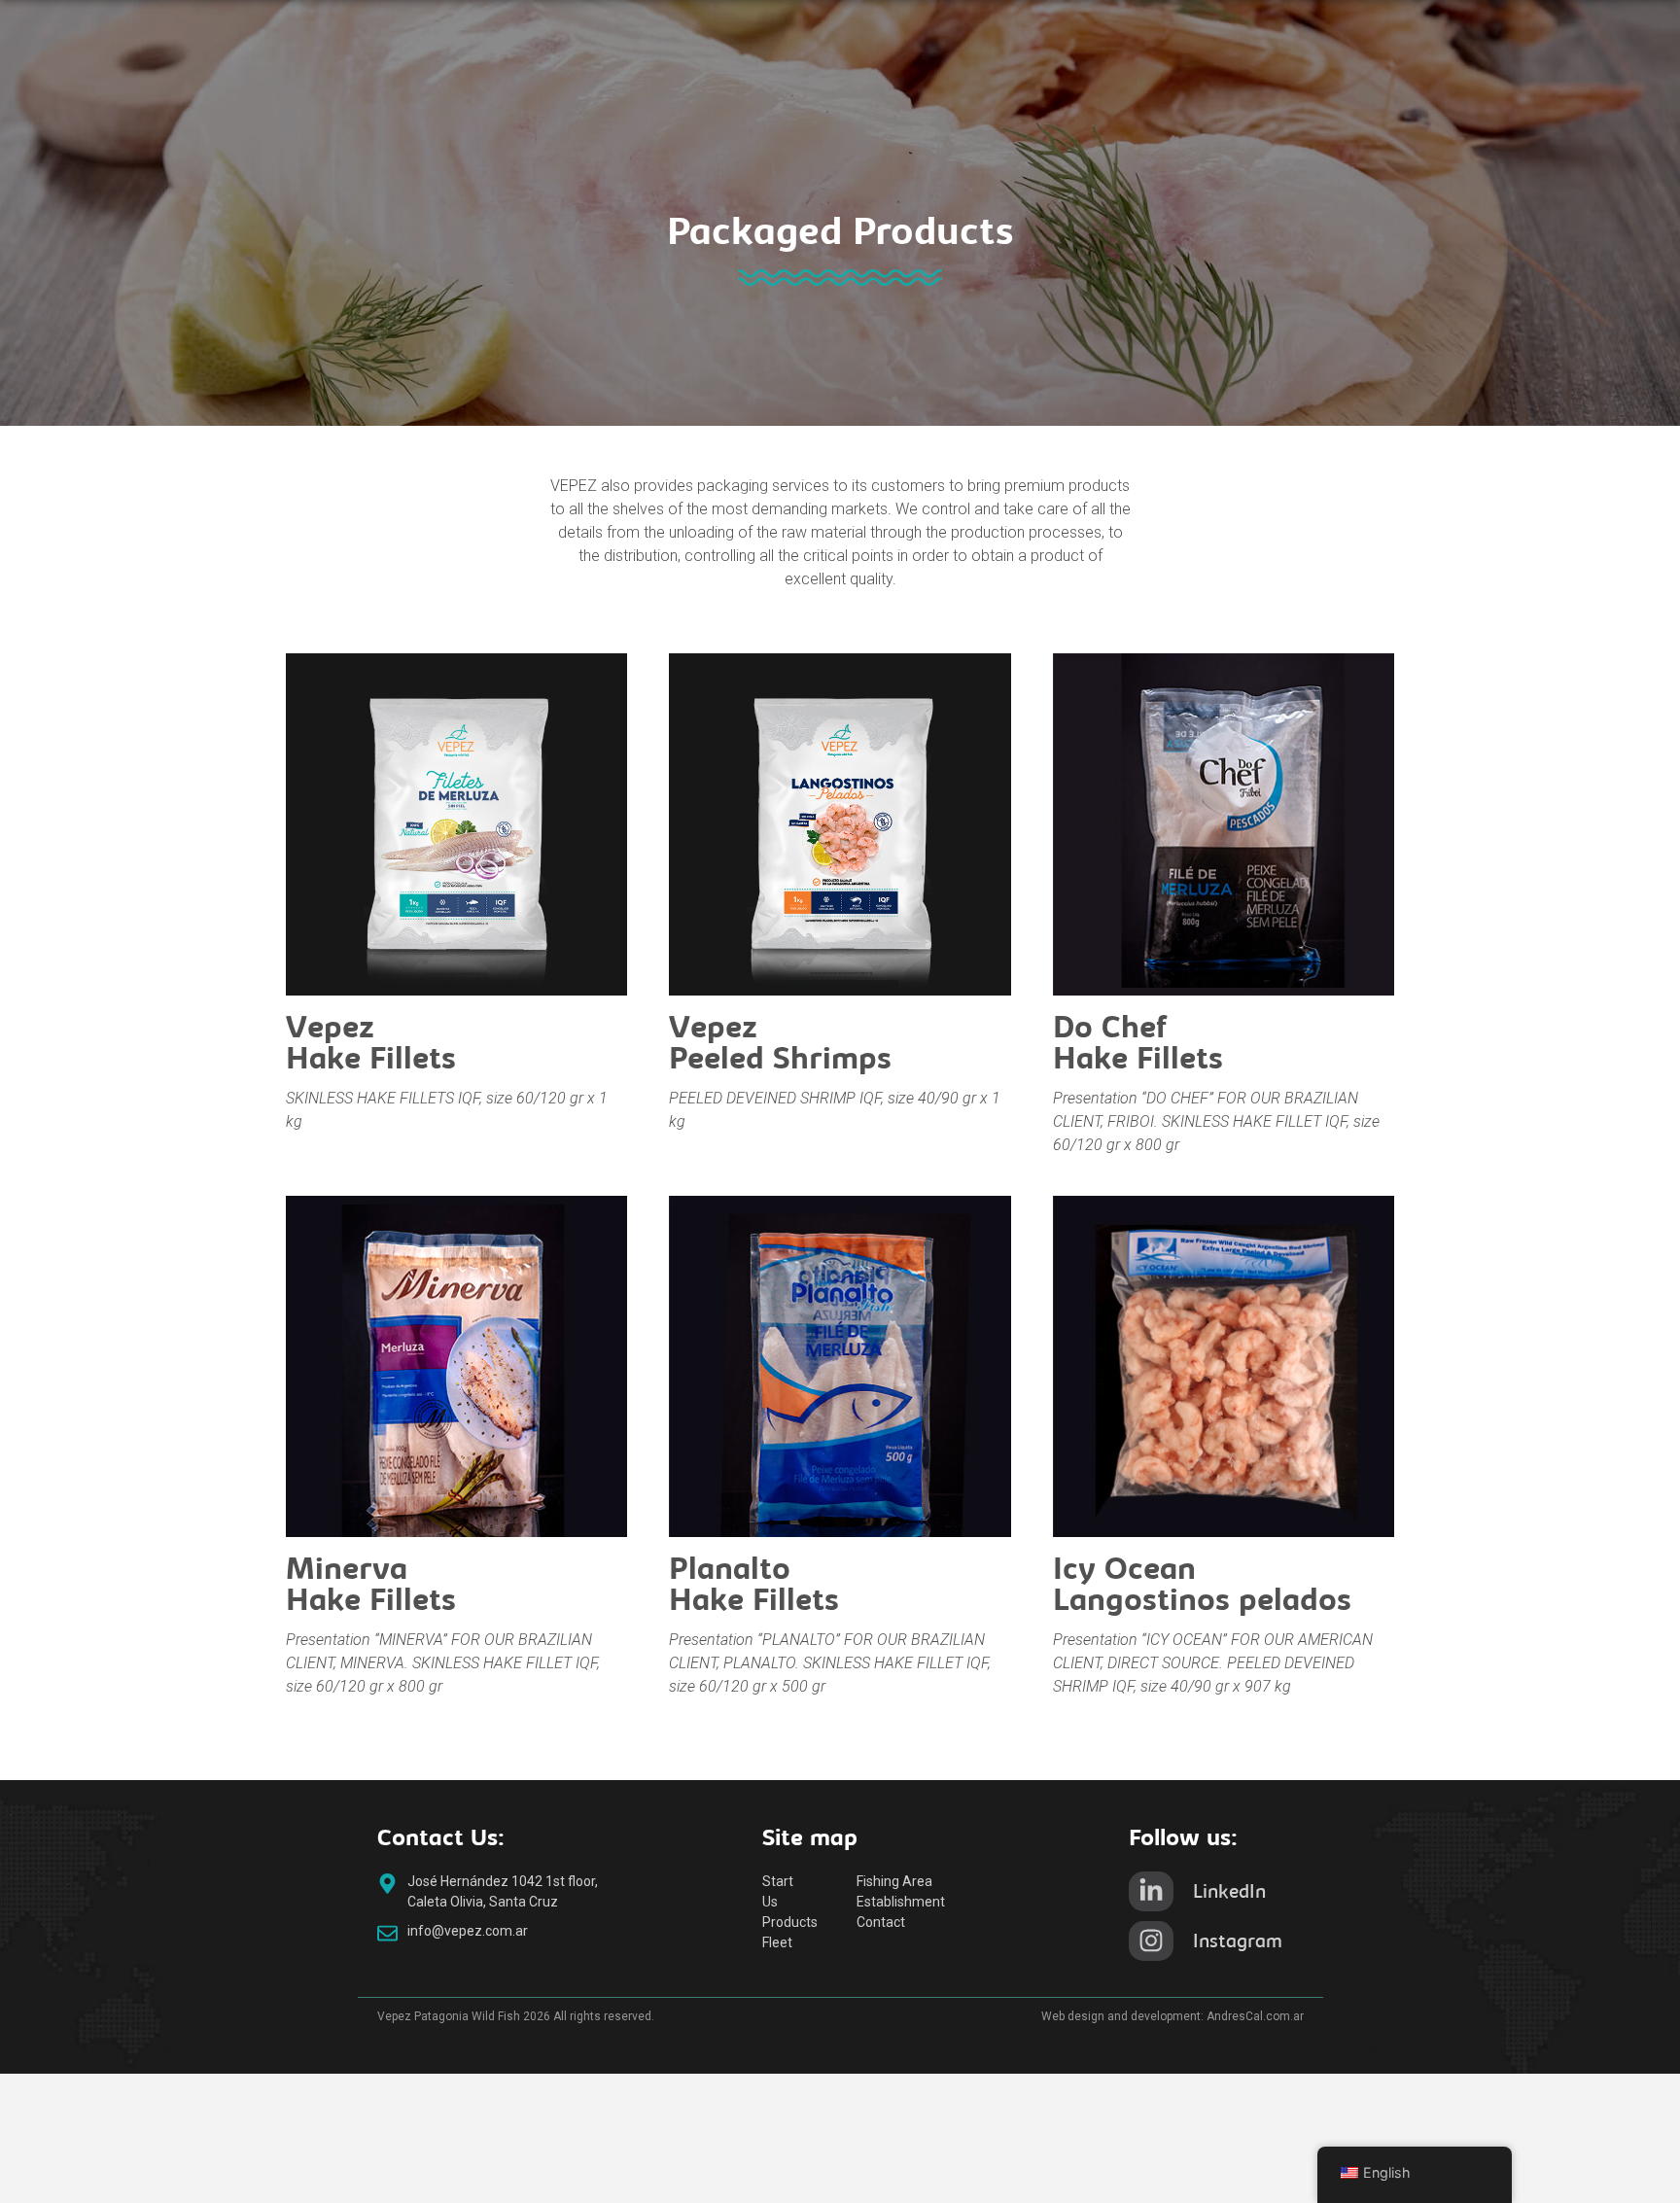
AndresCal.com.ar (1255, 2016)
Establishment (901, 1902)
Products (790, 1922)
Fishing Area (894, 1881)
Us (770, 1902)
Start (778, 1881)
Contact (881, 1922)
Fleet (777, 1942)
